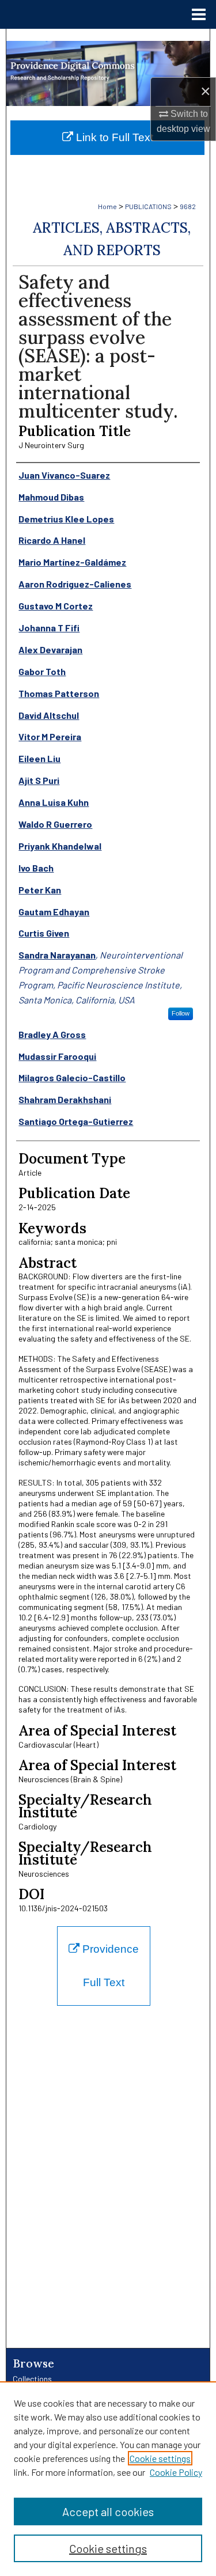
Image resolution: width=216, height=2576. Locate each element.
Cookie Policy (176, 2472)
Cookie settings (160, 2458)
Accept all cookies (108, 2511)
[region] (108, 2479)
